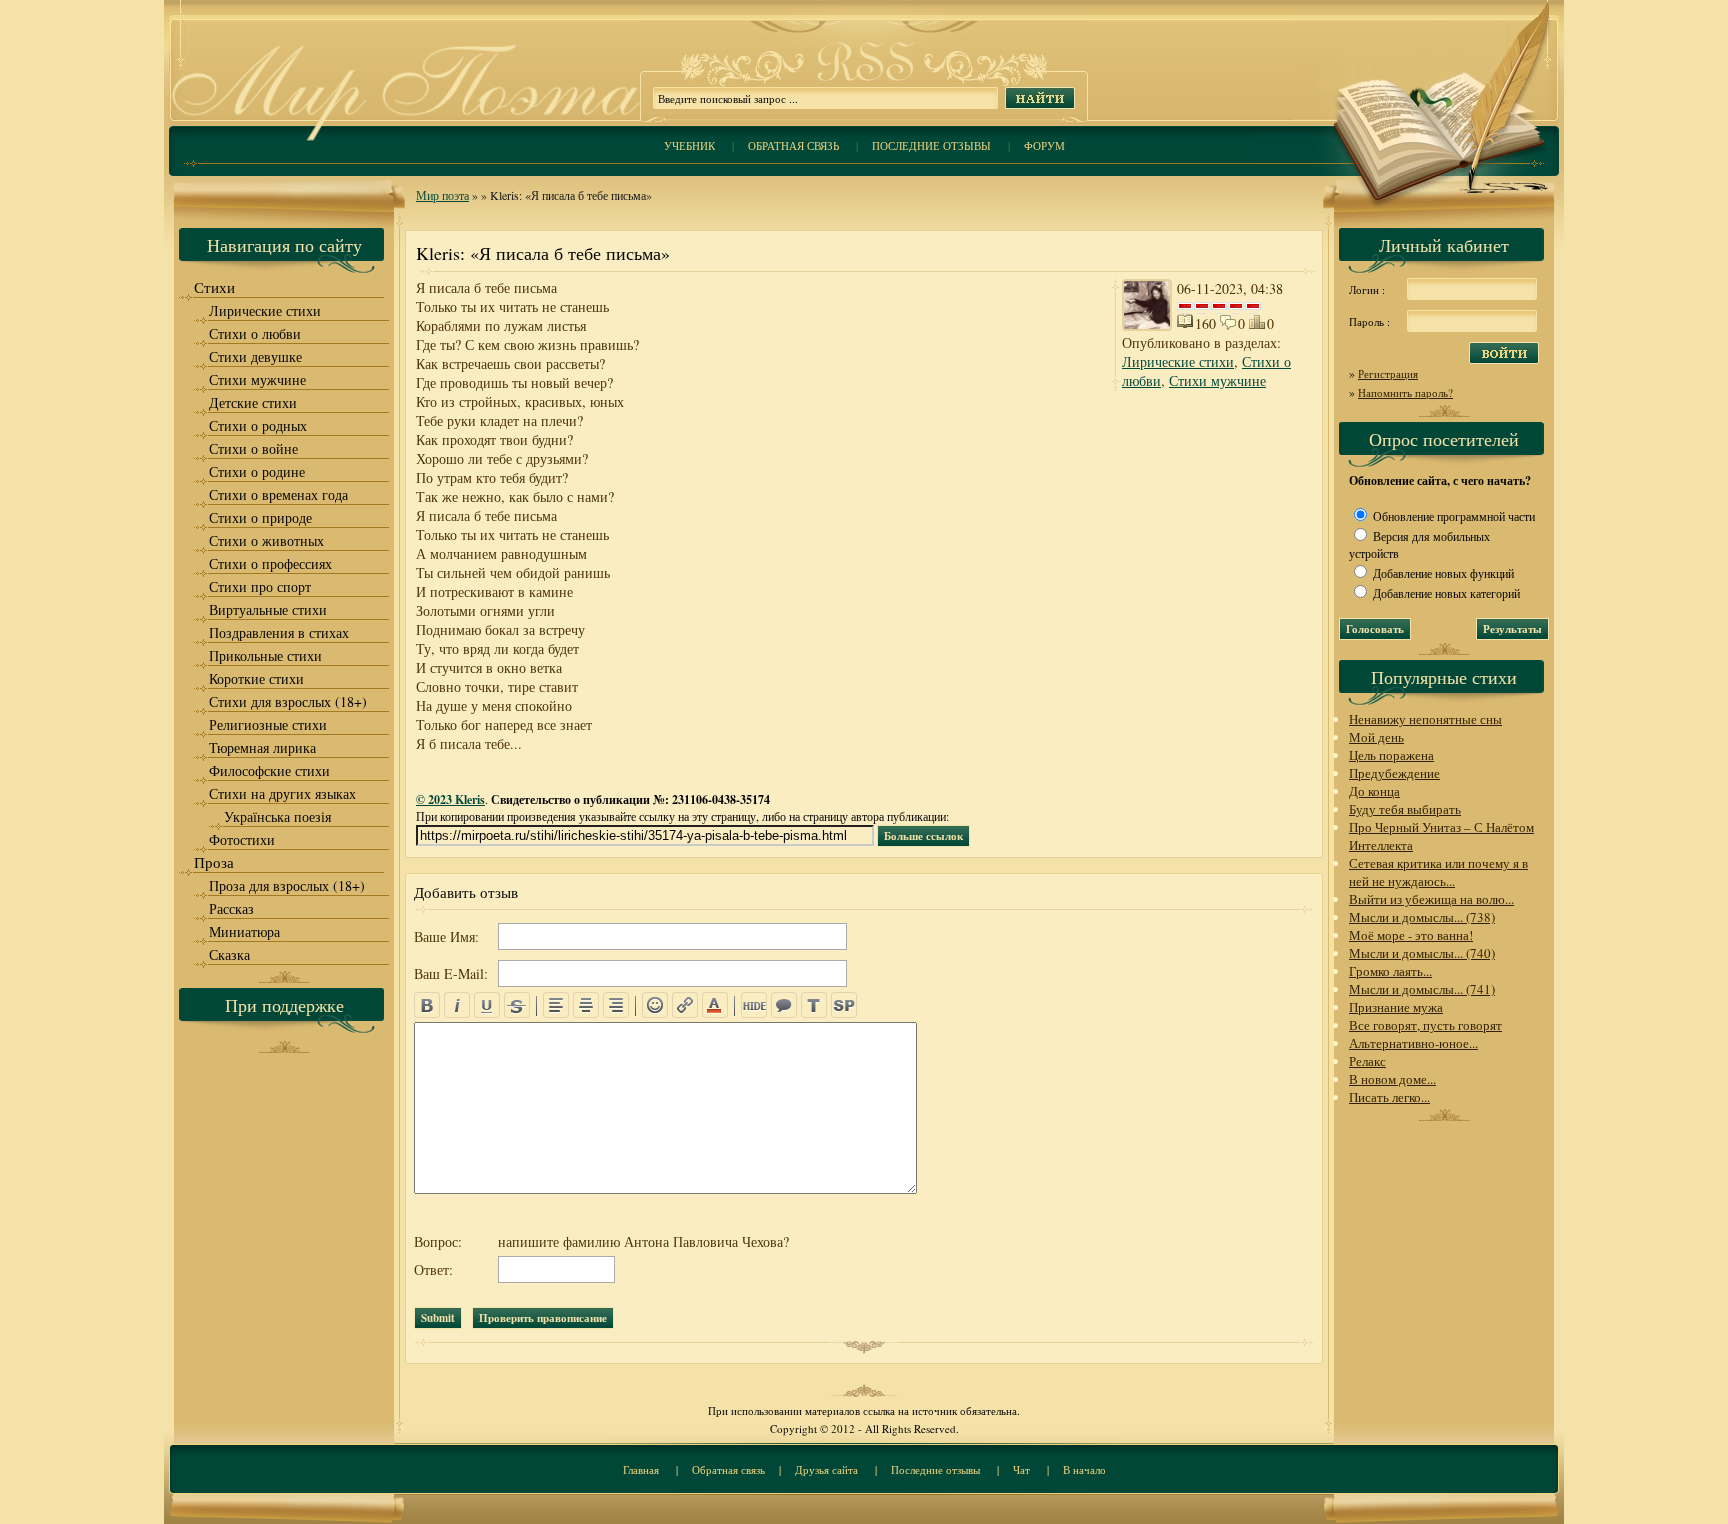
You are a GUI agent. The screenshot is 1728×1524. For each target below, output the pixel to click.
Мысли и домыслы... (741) (1422, 989)
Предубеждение (1394, 773)
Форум (1044, 145)
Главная (641, 1469)
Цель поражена (1391, 755)
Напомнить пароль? (1405, 392)
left (556, 1005)
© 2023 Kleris (450, 799)
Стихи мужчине (1217, 380)
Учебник (689, 145)
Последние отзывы (931, 145)
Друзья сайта (826, 1469)
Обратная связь (793, 145)
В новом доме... (1392, 1079)
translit (814, 1005)
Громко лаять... (1390, 971)
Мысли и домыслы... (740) (1422, 953)
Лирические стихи (1178, 361)
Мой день (1376, 737)
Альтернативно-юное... (1413, 1043)
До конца (1374, 791)
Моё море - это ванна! (1411, 935)
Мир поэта (442, 195)
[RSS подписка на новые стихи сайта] (864, 80)
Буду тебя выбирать (1405, 809)
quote (784, 1005)
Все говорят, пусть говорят (1425, 1025)
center (586, 1005)
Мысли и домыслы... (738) (1422, 917)
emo (655, 1005)
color (715, 1005)
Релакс (1367, 1061)
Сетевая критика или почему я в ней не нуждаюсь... (1438, 872)
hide (754, 1005)
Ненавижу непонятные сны (1425, 719)
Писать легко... (1389, 1097)
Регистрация (1388, 373)
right (616, 1005)
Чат (1021, 1469)
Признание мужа (1396, 1007)
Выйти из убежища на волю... (1431, 899)
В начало (1084, 1469)
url (685, 1005)
